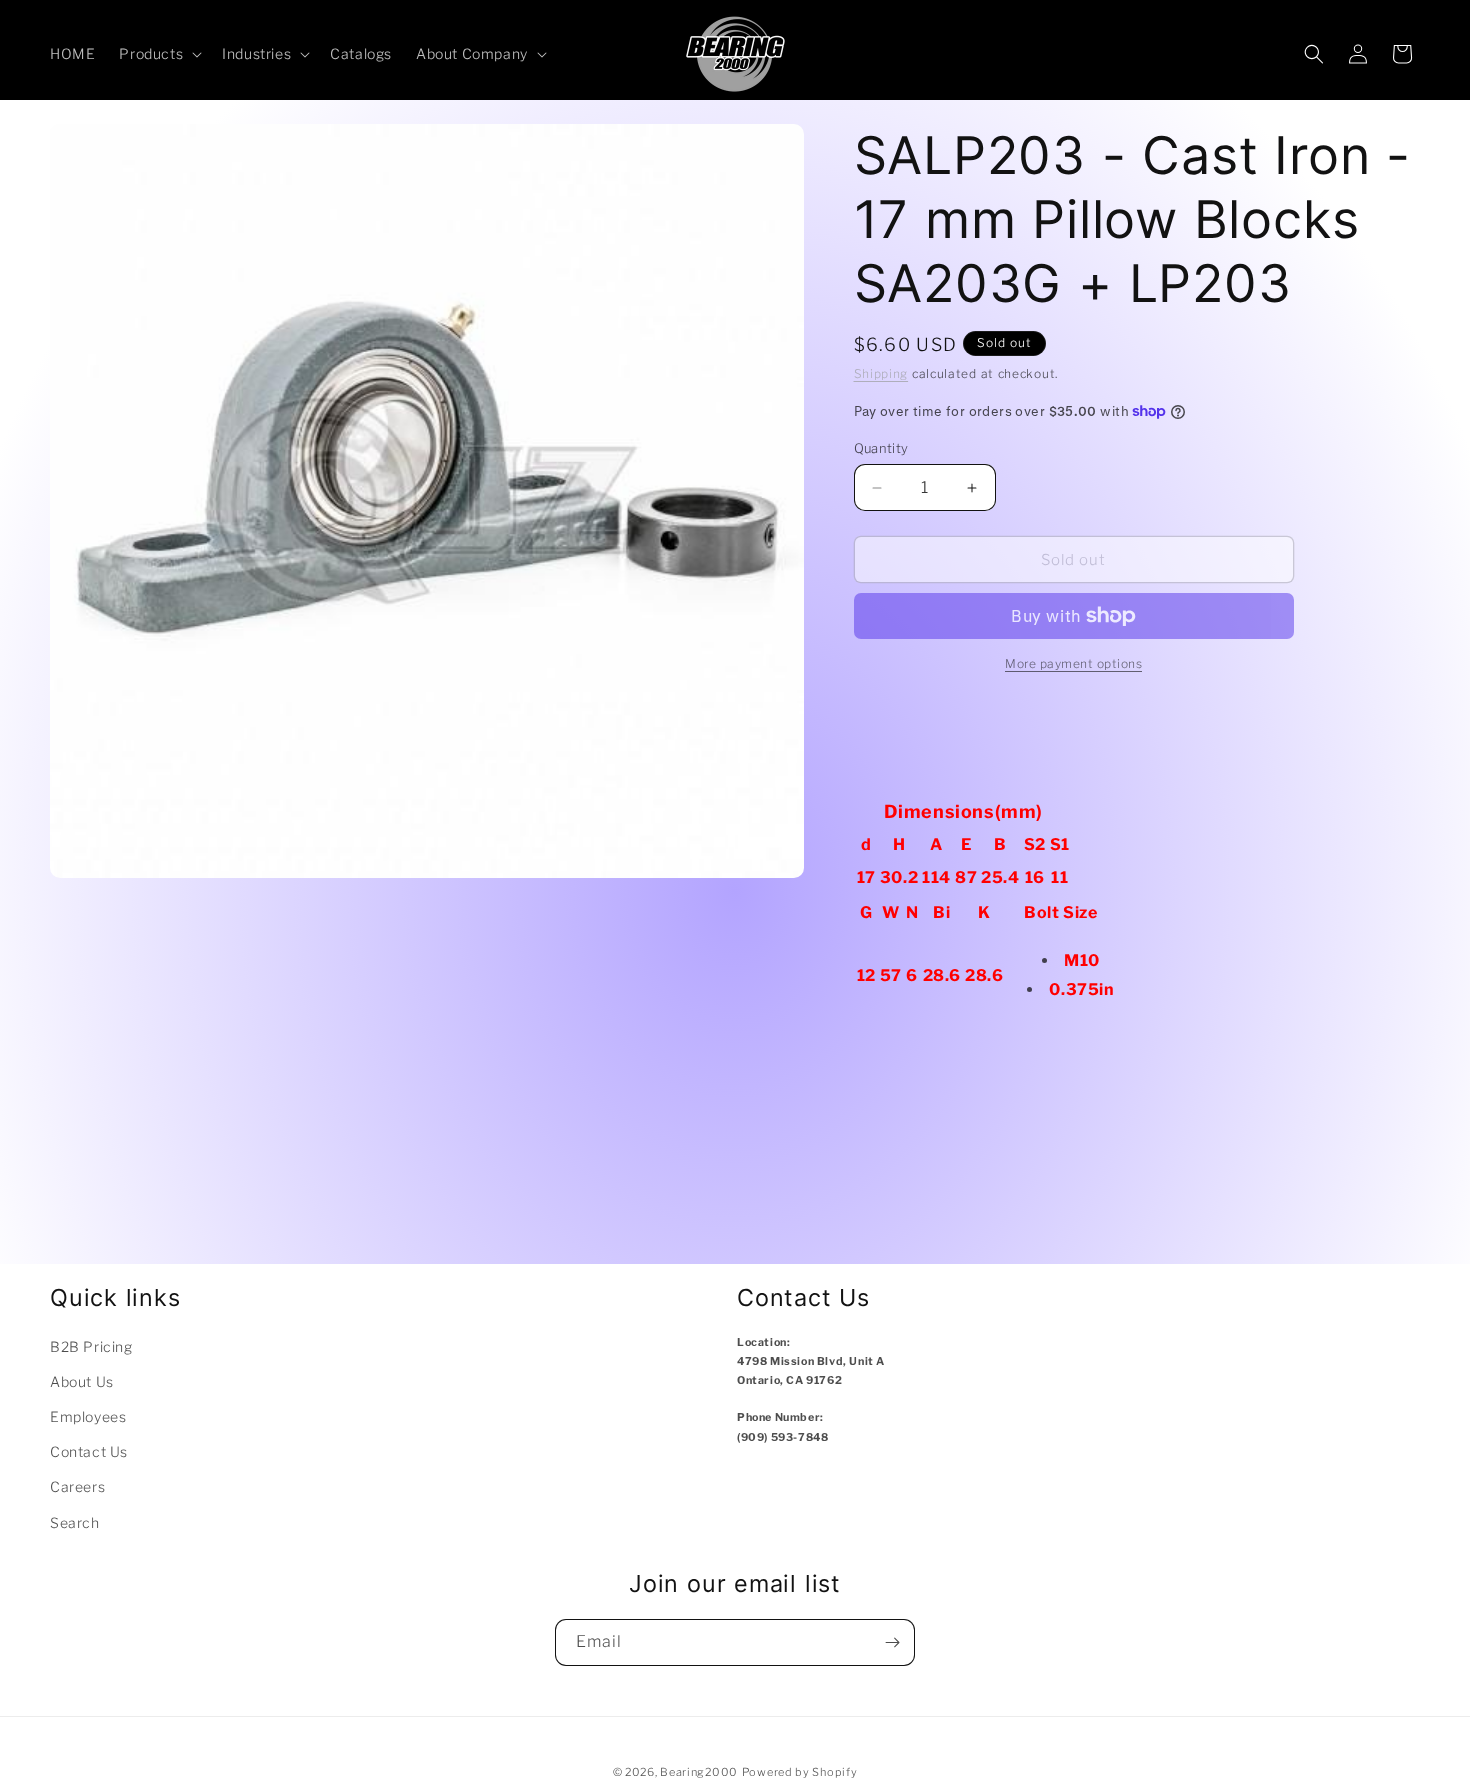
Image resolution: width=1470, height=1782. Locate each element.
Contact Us (89, 1451)
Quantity (881, 448)
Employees (88, 1416)
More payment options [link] (1073, 663)
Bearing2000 (699, 1772)
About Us (82, 1381)
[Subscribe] (892, 1642)
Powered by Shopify (800, 1772)
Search (75, 1522)
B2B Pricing (91, 1346)
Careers (77, 1486)
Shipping (881, 373)
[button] (158, 54)
